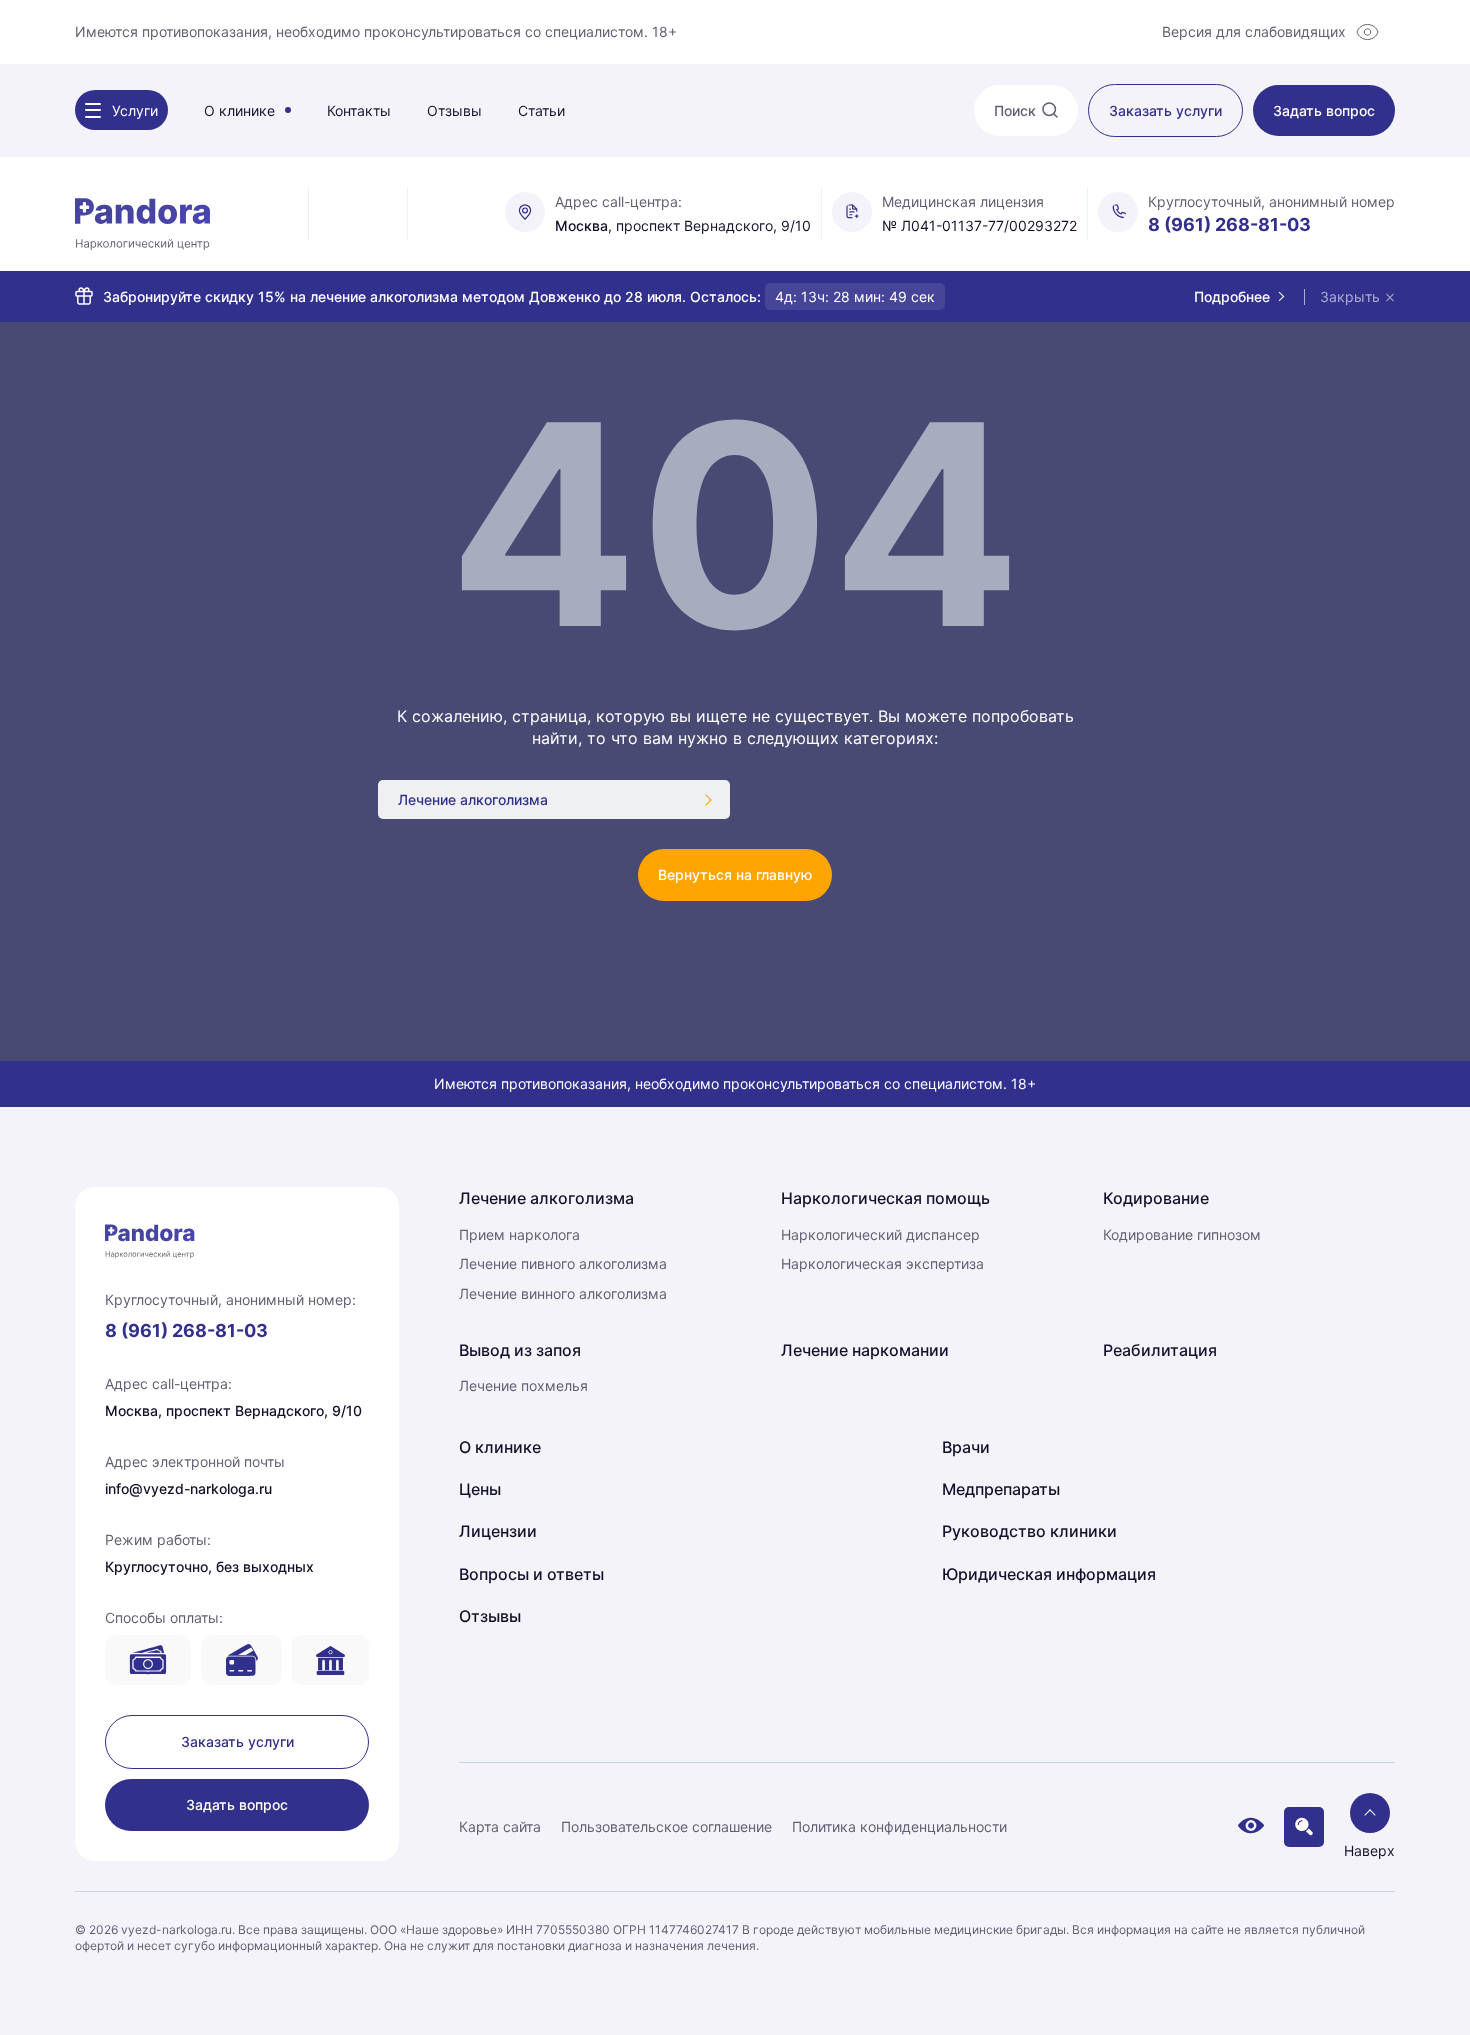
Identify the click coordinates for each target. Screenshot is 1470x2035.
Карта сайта (500, 1826)
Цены (480, 1489)
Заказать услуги (237, 1741)
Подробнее (1232, 296)
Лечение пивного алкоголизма (563, 1263)
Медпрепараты (1001, 1489)
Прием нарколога (519, 1234)
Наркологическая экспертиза (882, 1263)
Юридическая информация (1049, 1574)
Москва (581, 226)
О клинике (239, 110)
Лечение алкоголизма (473, 799)
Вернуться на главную (735, 874)
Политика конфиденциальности (899, 1826)
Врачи (966, 1447)
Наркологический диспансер (880, 1234)
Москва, (133, 1410)
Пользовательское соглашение (666, 1826)
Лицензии (498, 1531)
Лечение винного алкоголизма (563, 1293)
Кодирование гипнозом (1182, 1234)
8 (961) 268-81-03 (1229, 224)
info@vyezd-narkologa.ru (188, 1488)
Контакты (359, 110)
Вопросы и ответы (531, 1574)
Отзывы (454, 110)
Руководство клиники (1029, 1531)
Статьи (541, 110)
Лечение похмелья (523, 1385)
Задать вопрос (237, 1804)
